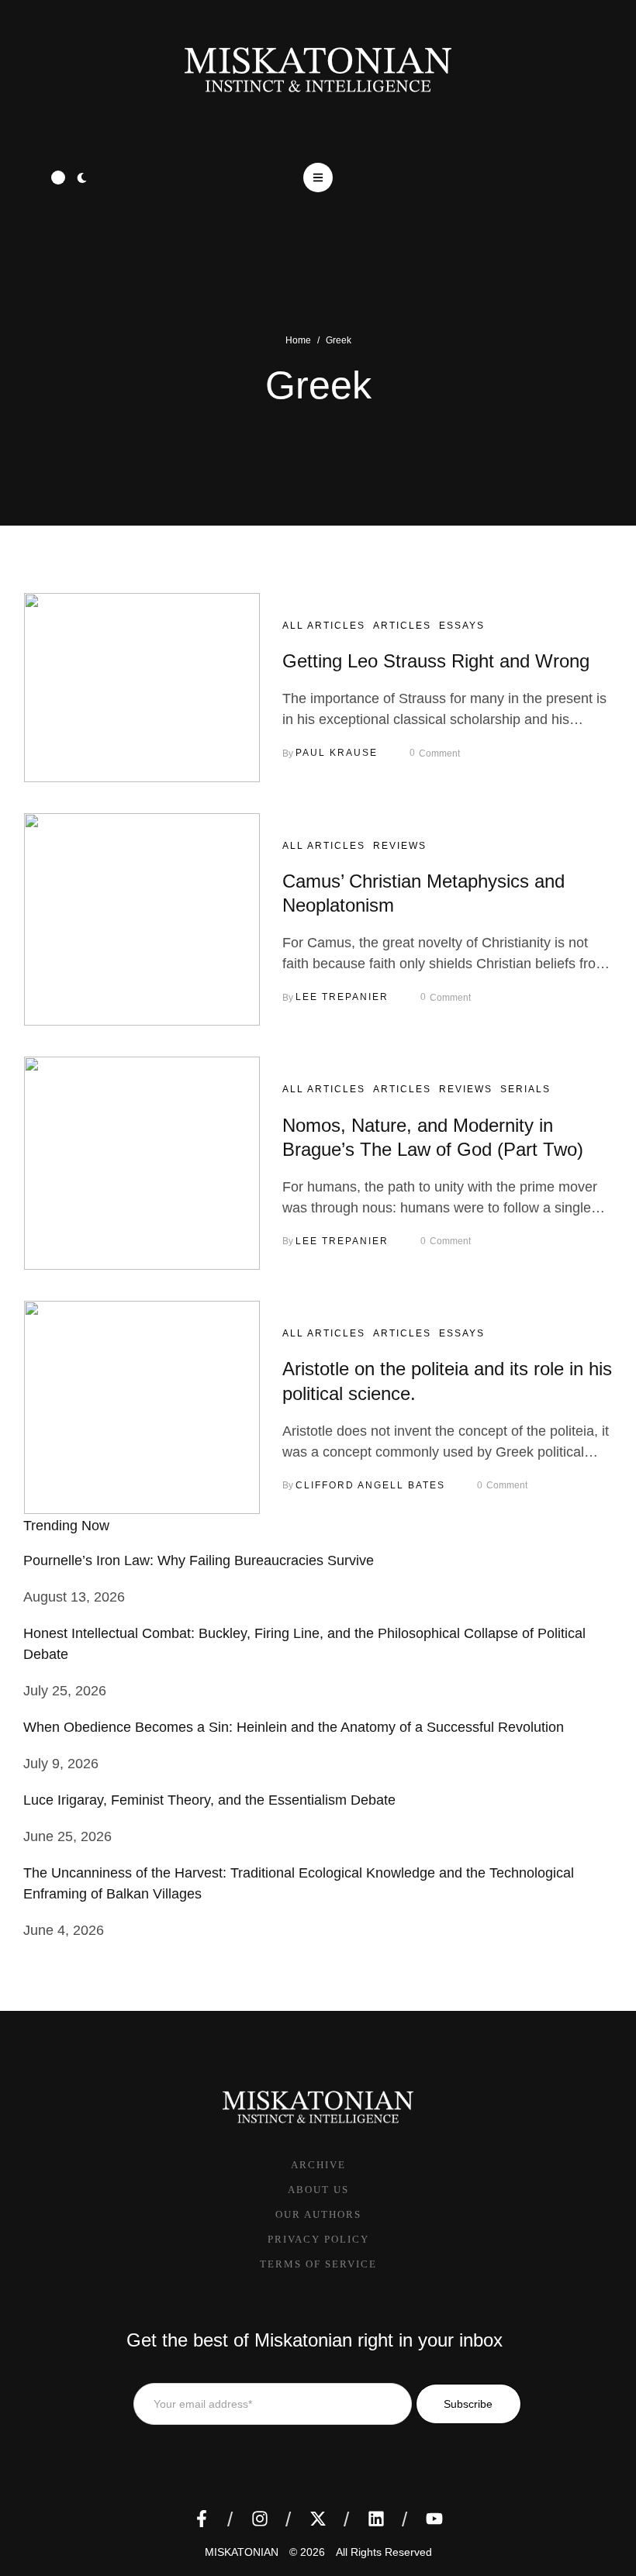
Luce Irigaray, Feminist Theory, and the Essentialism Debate (209, 1800)
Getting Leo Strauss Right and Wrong (436, 661)
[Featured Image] (142, 688)
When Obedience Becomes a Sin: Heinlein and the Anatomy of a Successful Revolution (294, 1727)
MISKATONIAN (242, 2552)
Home (298, 340)
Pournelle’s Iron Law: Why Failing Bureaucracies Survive (199, 1560)
